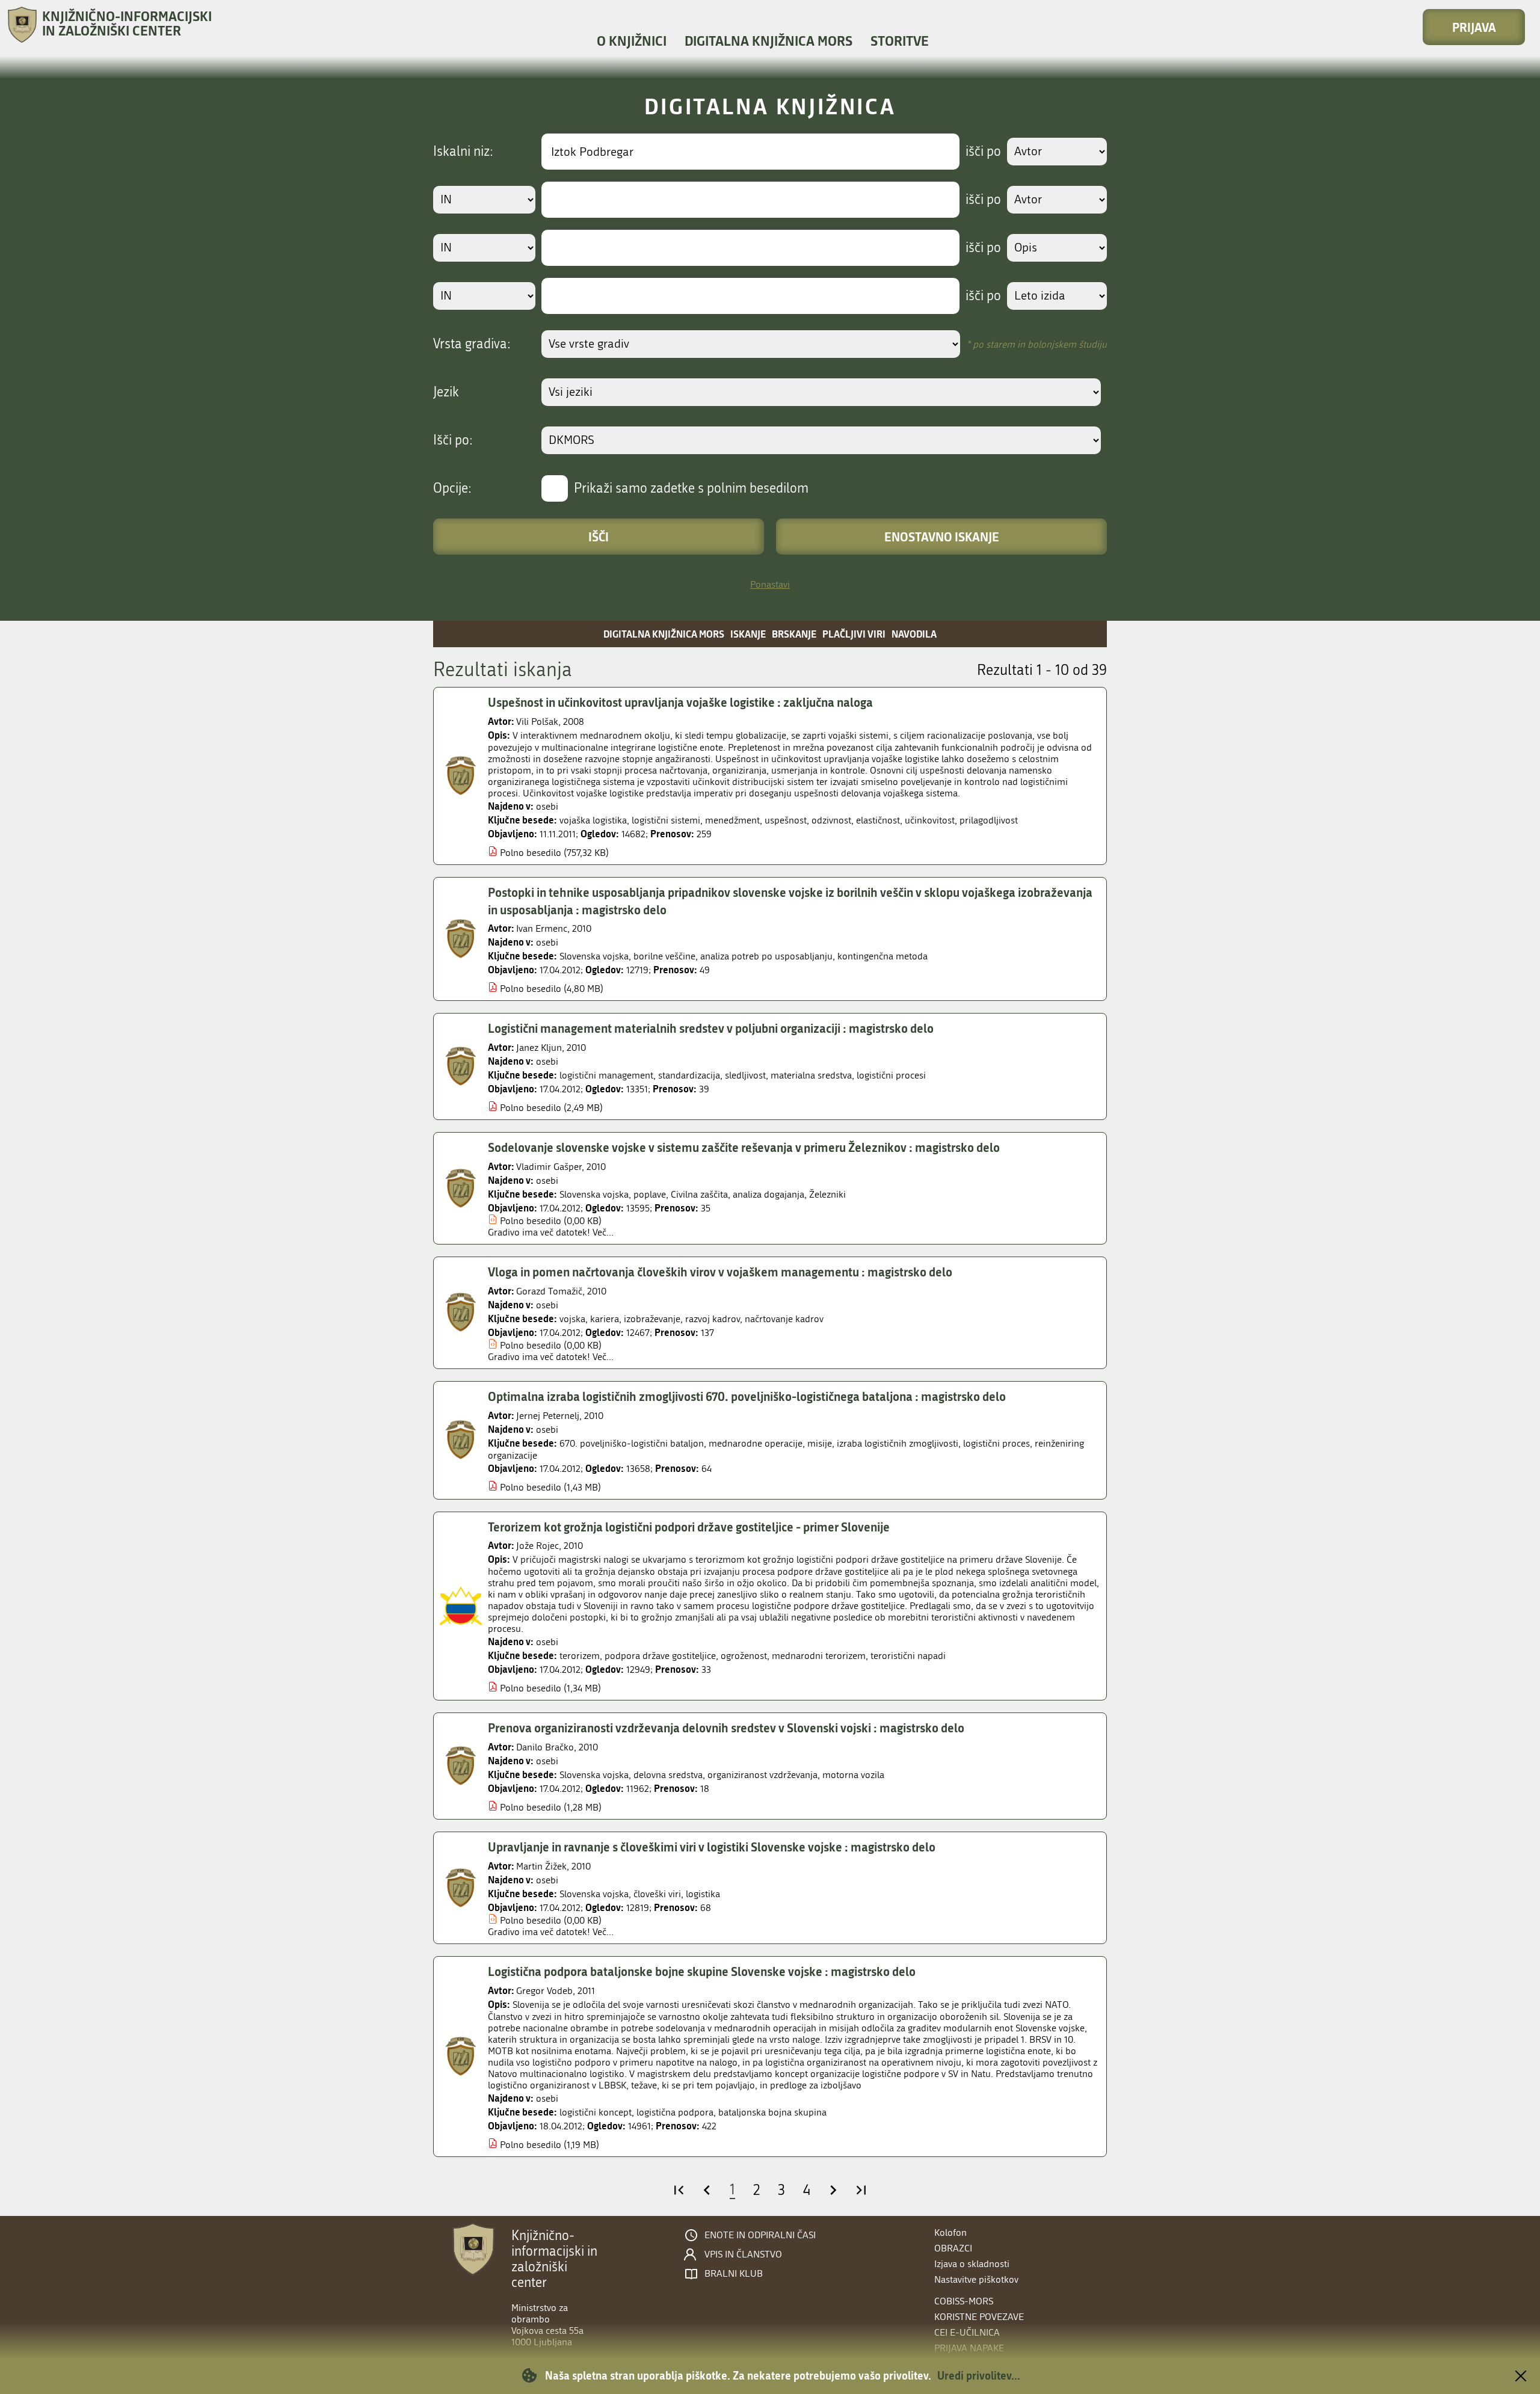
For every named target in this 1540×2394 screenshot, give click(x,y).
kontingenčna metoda (882, 956)
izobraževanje (652, 1319)
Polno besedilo (531, 853)
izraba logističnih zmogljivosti (898, 1443)
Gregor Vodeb (544, 1991)
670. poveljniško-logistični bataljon (632, 1443)
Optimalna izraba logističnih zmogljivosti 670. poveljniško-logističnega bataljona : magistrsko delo (747, 1396)
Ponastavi (770, 584)
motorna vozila (853, 1775)
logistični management (606, 1075)
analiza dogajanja (768, 1194)
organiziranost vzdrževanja (762, 1775)
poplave (650, 1194)
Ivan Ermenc (542, 928)
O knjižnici (632, 41)
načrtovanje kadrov (784, 1319)
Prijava (1474, 27)
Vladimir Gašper (549, 1167)
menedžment (732, 820)
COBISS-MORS (964, 2301)
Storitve (900, 41)
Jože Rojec (537, 1546)
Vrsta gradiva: (472, 344)
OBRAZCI (953, 2248)
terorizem (580, 1656)
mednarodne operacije (756, 1443)
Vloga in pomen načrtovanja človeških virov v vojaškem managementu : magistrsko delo (720, 1272)
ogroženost (744, 1656)
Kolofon (950, 2232)
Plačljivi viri (854, 634)
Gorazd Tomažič (549, 1291)
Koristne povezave (979, 2317)
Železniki (827, 1194)
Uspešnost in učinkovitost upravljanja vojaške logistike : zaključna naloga (680, 702)
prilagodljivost (989, 820)
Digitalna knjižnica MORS (768, 41)
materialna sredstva (811, 1075)
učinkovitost (930, 820)
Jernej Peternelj (548, 1416)
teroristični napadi (908, 1656)
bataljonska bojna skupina (772, 2112)
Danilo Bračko (545, 1747)
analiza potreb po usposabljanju (766, 956)
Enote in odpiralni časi (760, 2235)
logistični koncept (596, 2112)
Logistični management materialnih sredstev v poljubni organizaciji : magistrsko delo (711, 1028)
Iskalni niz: (463, 152)
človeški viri (657, 1894)
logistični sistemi (666, 820)
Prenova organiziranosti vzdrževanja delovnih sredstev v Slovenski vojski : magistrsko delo (726, 1728)
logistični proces (996, 1443)
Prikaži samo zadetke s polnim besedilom (691, 488)
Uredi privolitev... (979, 2375)
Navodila (914, 634)
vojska (572, 1319)
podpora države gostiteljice (660, 1656)
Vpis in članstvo (743, 2254)
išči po (983, 152)
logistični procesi (891, 1075)
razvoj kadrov (713, 1319)
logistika (703, 1894)
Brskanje (794, 634)
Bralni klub (734, 2274)
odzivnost (831, 820)
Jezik (446, 392)
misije (820, 1443)
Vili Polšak (537, 722)
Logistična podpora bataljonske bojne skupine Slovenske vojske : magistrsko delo (702, 1971)
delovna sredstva (668, 1775)
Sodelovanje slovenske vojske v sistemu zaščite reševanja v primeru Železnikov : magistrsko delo (744, 1147)
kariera (605, 1319)
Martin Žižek (541, 1866)
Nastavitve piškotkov (976, 2279)
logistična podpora (675, 2112)
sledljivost (745, 1075)
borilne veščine (664, 956)
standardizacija (689, 1075)
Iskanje (748, 634)
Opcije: (452, 488)
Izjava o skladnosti (972, 2264)
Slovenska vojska (594, 956)
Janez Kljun (539, 1048)
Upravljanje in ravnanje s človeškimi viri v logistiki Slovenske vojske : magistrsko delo (712, 1847)
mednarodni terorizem (819, 1656)
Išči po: (453, 440)
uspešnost (786, 820)
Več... (603, 1232)
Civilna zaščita (699, 1194)
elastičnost (878, 820)
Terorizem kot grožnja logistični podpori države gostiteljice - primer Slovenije (689, 1527)
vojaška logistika (593, 820)
